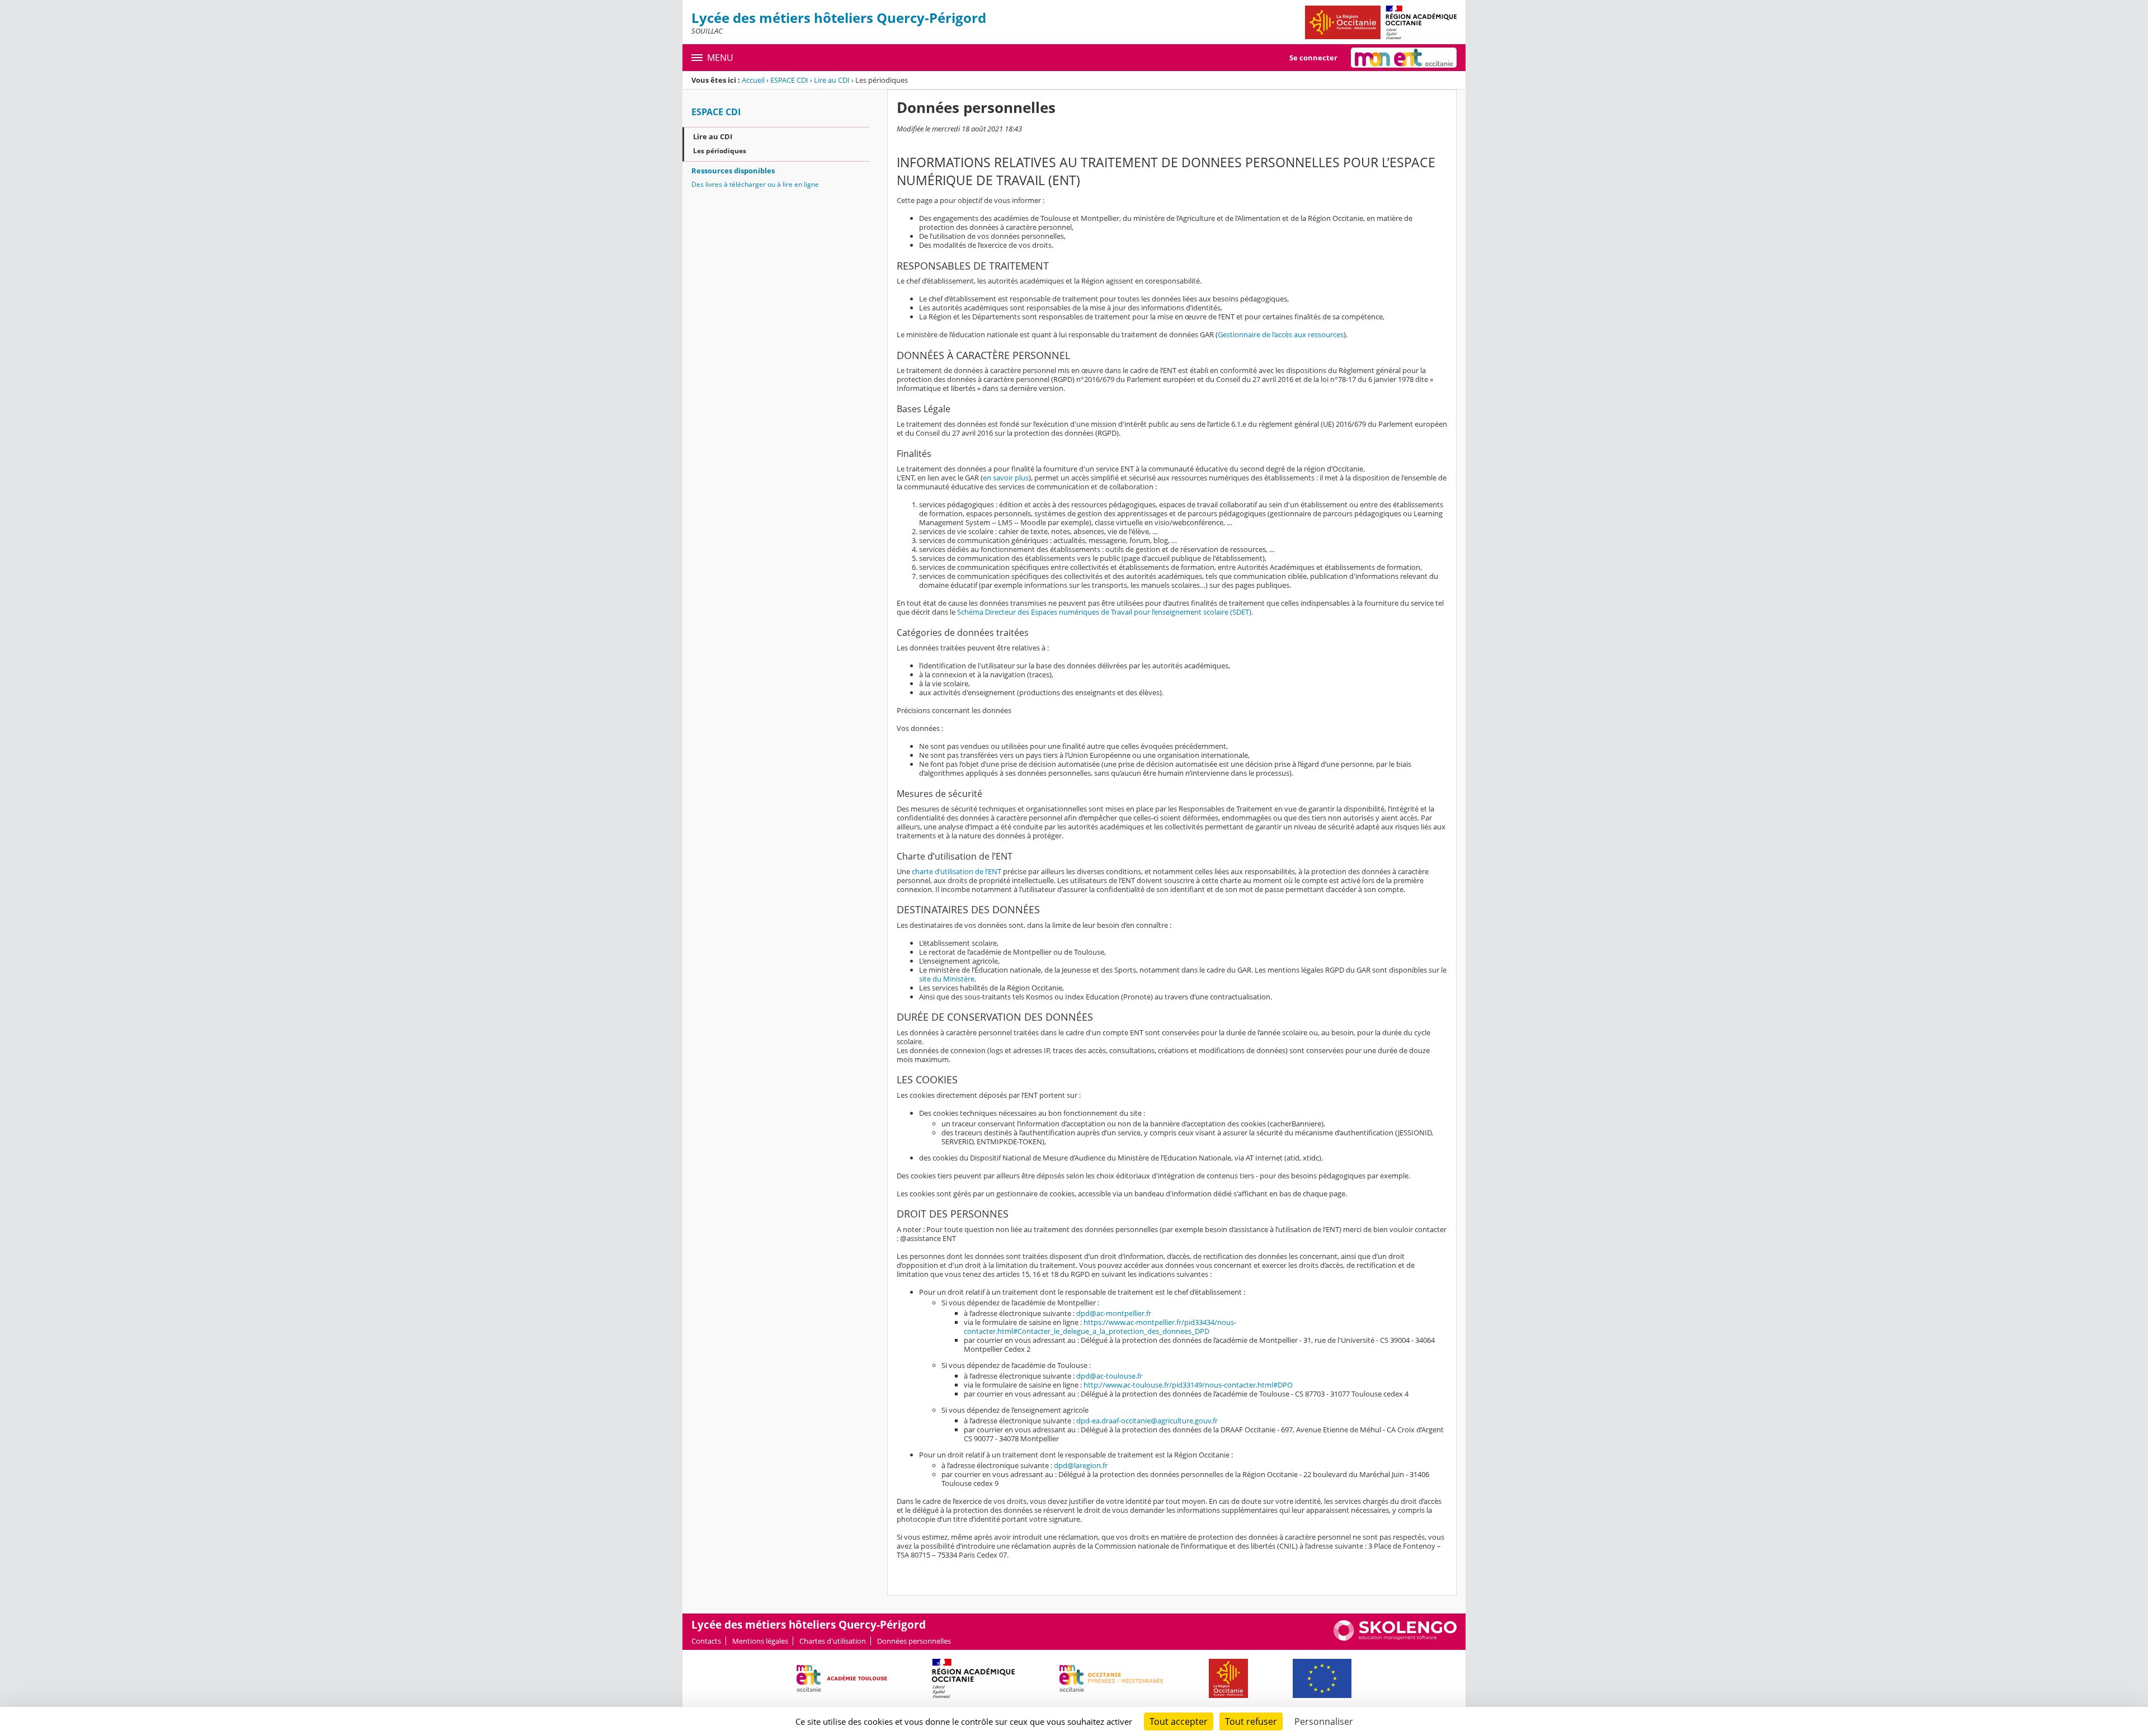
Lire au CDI (832, 80)
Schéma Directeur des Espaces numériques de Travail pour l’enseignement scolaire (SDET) (1104, 612)
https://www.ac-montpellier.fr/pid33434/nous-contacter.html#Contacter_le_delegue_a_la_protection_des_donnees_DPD (1100, 1327)
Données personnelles (914, 1641)
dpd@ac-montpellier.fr (1114, 1313)
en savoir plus (1006, 478)
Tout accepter (1179, 1721)
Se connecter (1313, 58)
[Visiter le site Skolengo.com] (1395, 1638)
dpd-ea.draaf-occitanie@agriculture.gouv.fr (1147, 1421)
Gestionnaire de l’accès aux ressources (1281, 334)
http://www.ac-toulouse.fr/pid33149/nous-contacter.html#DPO (1188, 1385)
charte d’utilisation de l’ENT (957, 871)
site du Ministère (947, 979)
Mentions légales (760, 1641)
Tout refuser (1251, 1721)
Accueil (753, 80)
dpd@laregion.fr (1081, 1465)
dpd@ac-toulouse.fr (1109, 1376)
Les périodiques (720, 151)
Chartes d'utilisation (833, 1641)
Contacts (706, 1641)
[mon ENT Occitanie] (1404, 58)
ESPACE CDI (789, 80)
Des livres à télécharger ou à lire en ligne (755, 184)
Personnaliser (1324, 1721)
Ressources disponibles (733, 171)
